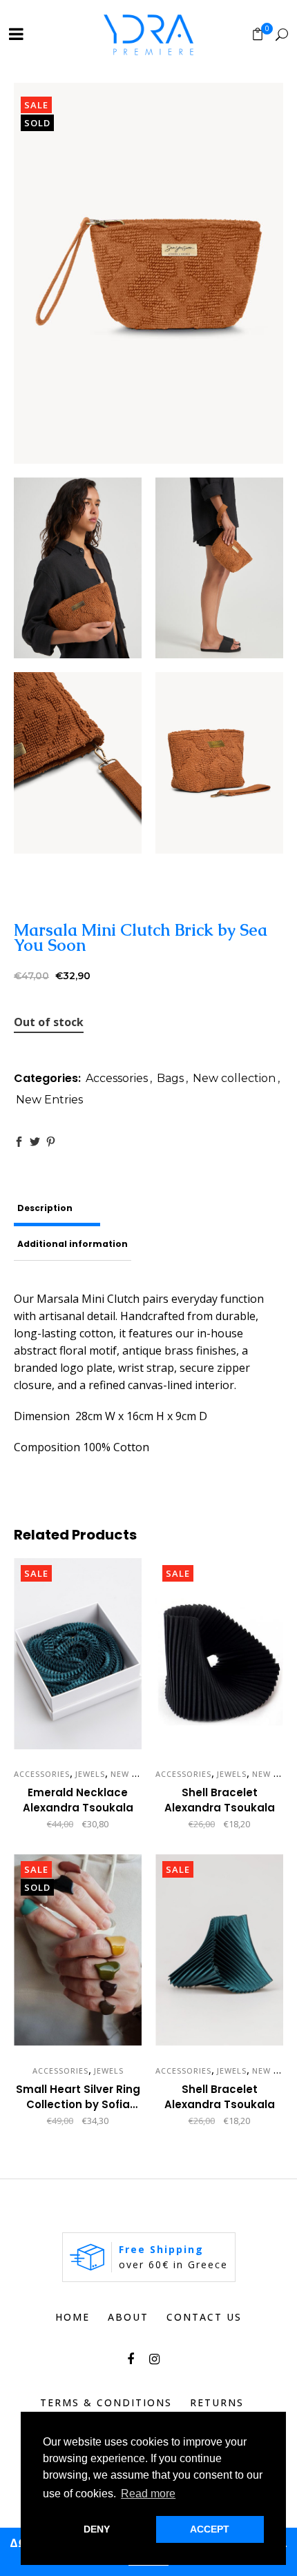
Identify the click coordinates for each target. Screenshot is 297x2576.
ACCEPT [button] (210, 2529)
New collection (234, 1078)
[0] (258, 34)
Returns (217, 2402)
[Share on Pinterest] (51, 1142)
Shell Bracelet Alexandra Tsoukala (220, 1800)
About (128, 2317)
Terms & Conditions (106, 2402)
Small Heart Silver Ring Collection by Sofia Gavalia (78, 2104)
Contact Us (204, 2317)
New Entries (49, 1100)
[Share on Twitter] (35, 1142)
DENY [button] (97, 2529)
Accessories (117, 1078)
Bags (170, 1078)
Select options (164, 1825)
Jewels (90, 1774)
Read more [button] (148, 2494)
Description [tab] (45, 1208)
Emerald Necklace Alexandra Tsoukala (78, 1800)
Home (73, 2317)
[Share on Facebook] (19, 1142)
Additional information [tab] (73, 1244)
